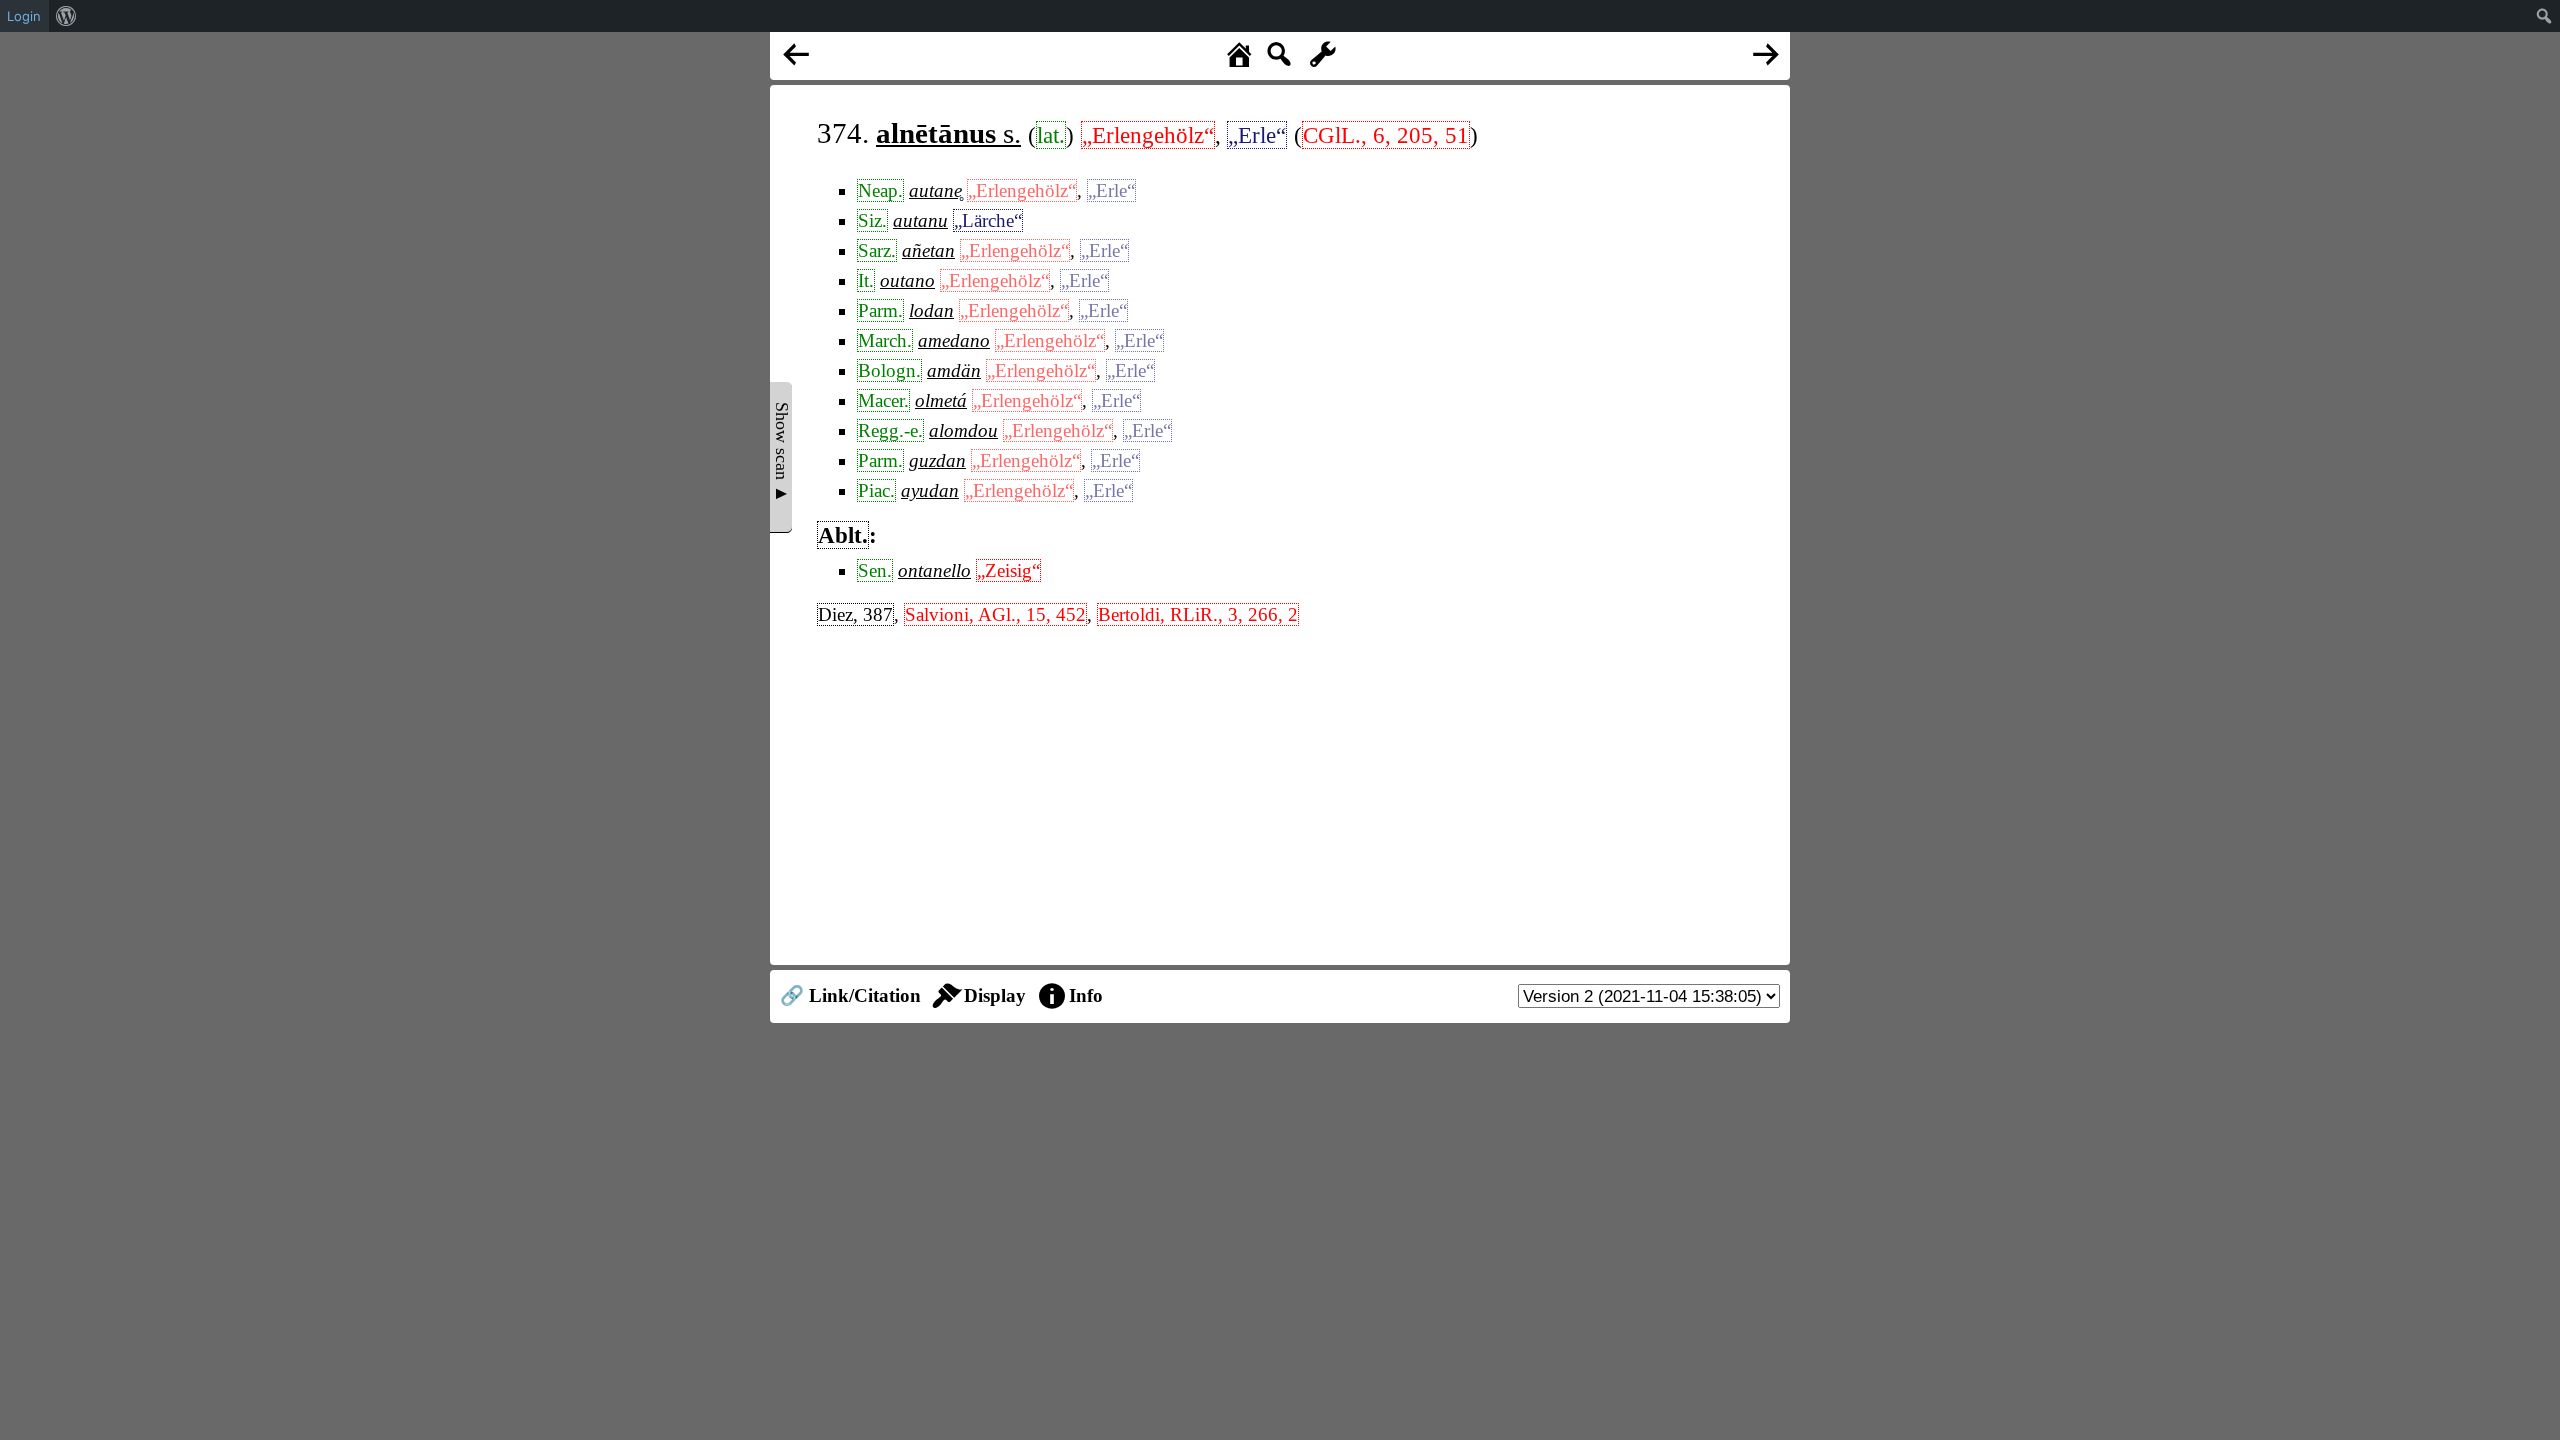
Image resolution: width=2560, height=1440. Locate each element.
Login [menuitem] (24, 16)
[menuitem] (66, 16)
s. (948, 133)
